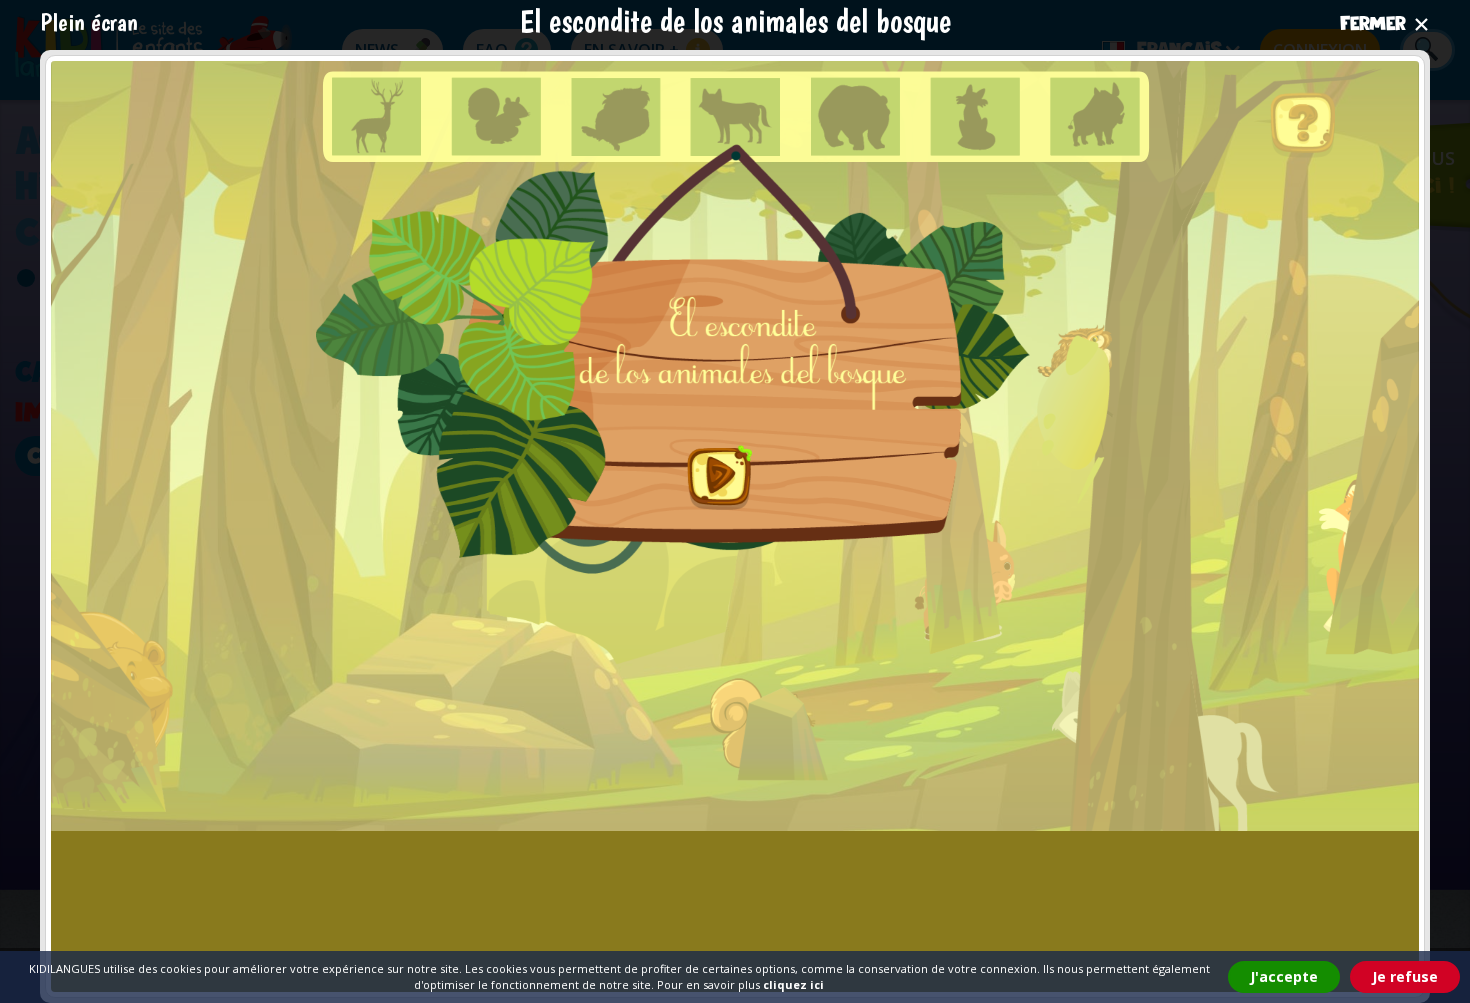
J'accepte (1284, 976)
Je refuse (1405, 976)
